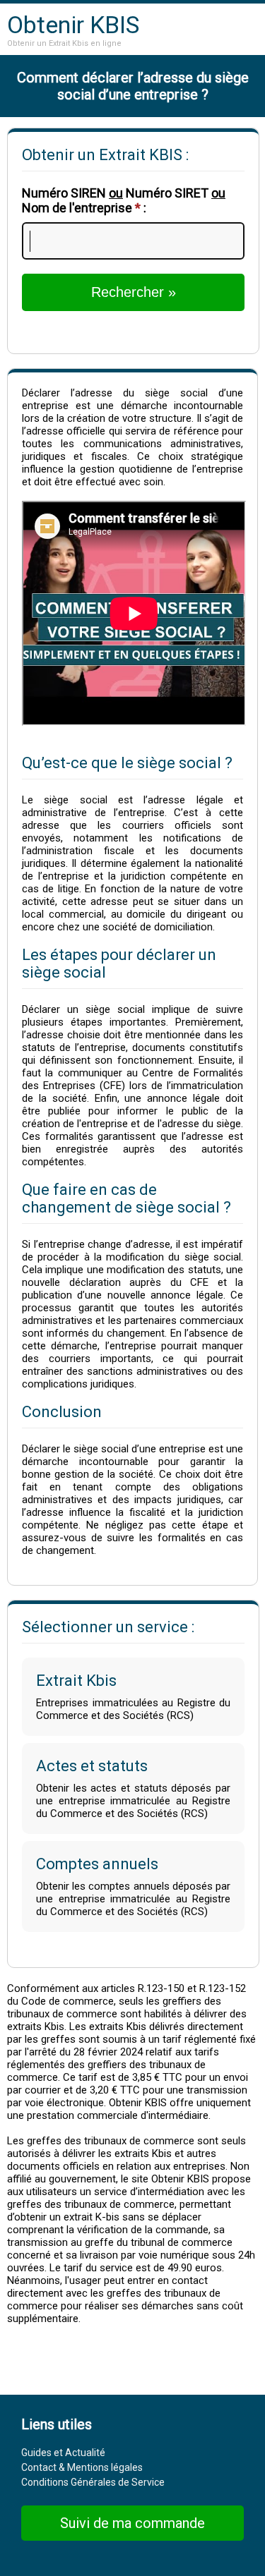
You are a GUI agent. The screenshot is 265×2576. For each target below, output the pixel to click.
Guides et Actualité (63, 2453)
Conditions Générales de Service (93, 2482)
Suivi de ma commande (132, 2523)
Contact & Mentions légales (82, 2467)
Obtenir (73, 25)
